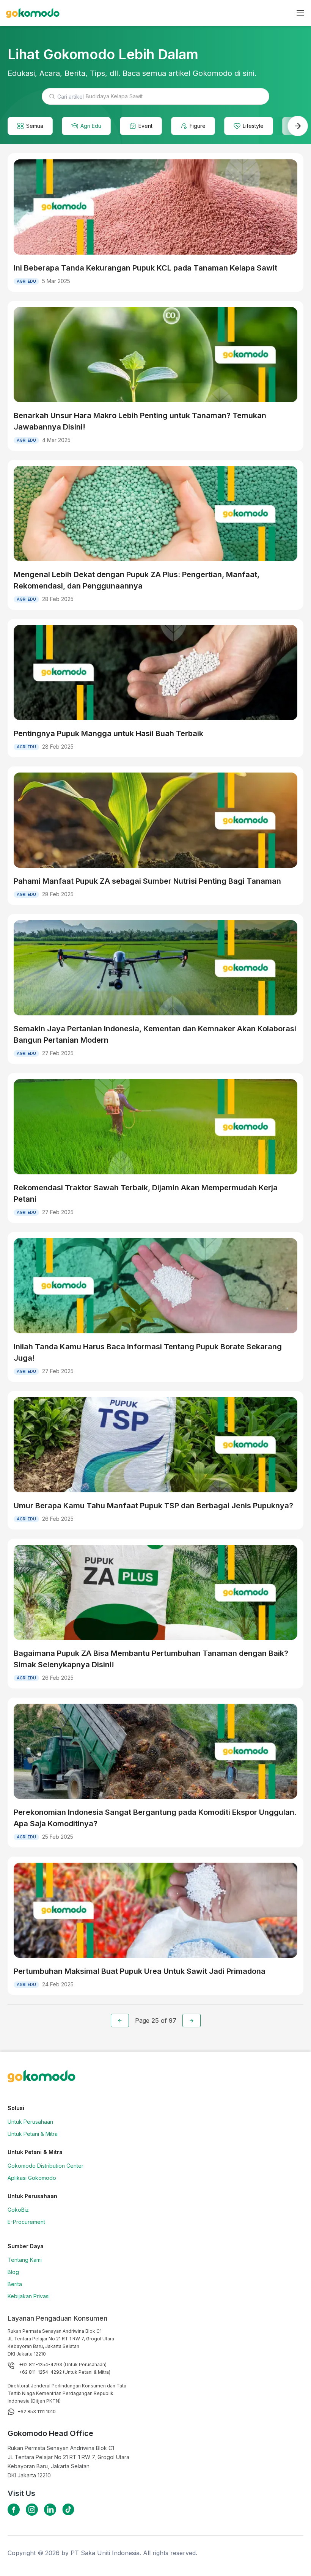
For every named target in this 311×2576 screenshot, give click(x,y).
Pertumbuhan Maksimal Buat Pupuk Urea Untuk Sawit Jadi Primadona (140, 1971)
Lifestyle (253, 126)
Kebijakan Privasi (29, 2296)
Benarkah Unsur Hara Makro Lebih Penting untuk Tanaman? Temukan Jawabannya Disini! (140, 421)
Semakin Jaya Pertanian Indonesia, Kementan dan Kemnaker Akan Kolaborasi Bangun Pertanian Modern (155, 1034)
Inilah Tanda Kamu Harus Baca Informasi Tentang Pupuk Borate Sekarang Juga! (148, 1352)
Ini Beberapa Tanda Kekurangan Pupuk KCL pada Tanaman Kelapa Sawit (145, 268)
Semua (35, 126)
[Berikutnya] (192, 2021)
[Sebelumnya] (120, 2021)
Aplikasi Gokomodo (32, 2178)
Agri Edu (91, 126)
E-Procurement (26, 2222)
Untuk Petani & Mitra (33, 2134)
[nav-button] (300, 13)
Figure (198, 126)
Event (145, 126)
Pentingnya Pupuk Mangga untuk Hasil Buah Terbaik (108, 733)
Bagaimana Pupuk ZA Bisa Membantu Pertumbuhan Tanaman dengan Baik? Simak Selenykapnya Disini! (151, 1659)
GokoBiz (18, 2210)
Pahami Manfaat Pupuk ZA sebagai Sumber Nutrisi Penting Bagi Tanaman (147, 881)
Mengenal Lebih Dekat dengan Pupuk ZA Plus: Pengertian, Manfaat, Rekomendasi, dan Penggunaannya (137, 580)
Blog (13, 2272)
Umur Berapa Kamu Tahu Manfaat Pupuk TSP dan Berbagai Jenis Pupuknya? (153, 1506)
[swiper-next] (298, 126)
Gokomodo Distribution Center (46, 2166)
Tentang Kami (25, 2260)
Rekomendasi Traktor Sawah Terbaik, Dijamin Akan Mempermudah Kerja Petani (146, 1193)
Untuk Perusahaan (30, 2122)
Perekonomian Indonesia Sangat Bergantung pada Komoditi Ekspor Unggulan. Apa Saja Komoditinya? (155, 1818)
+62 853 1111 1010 (37, 2412)
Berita (15, 2284)
